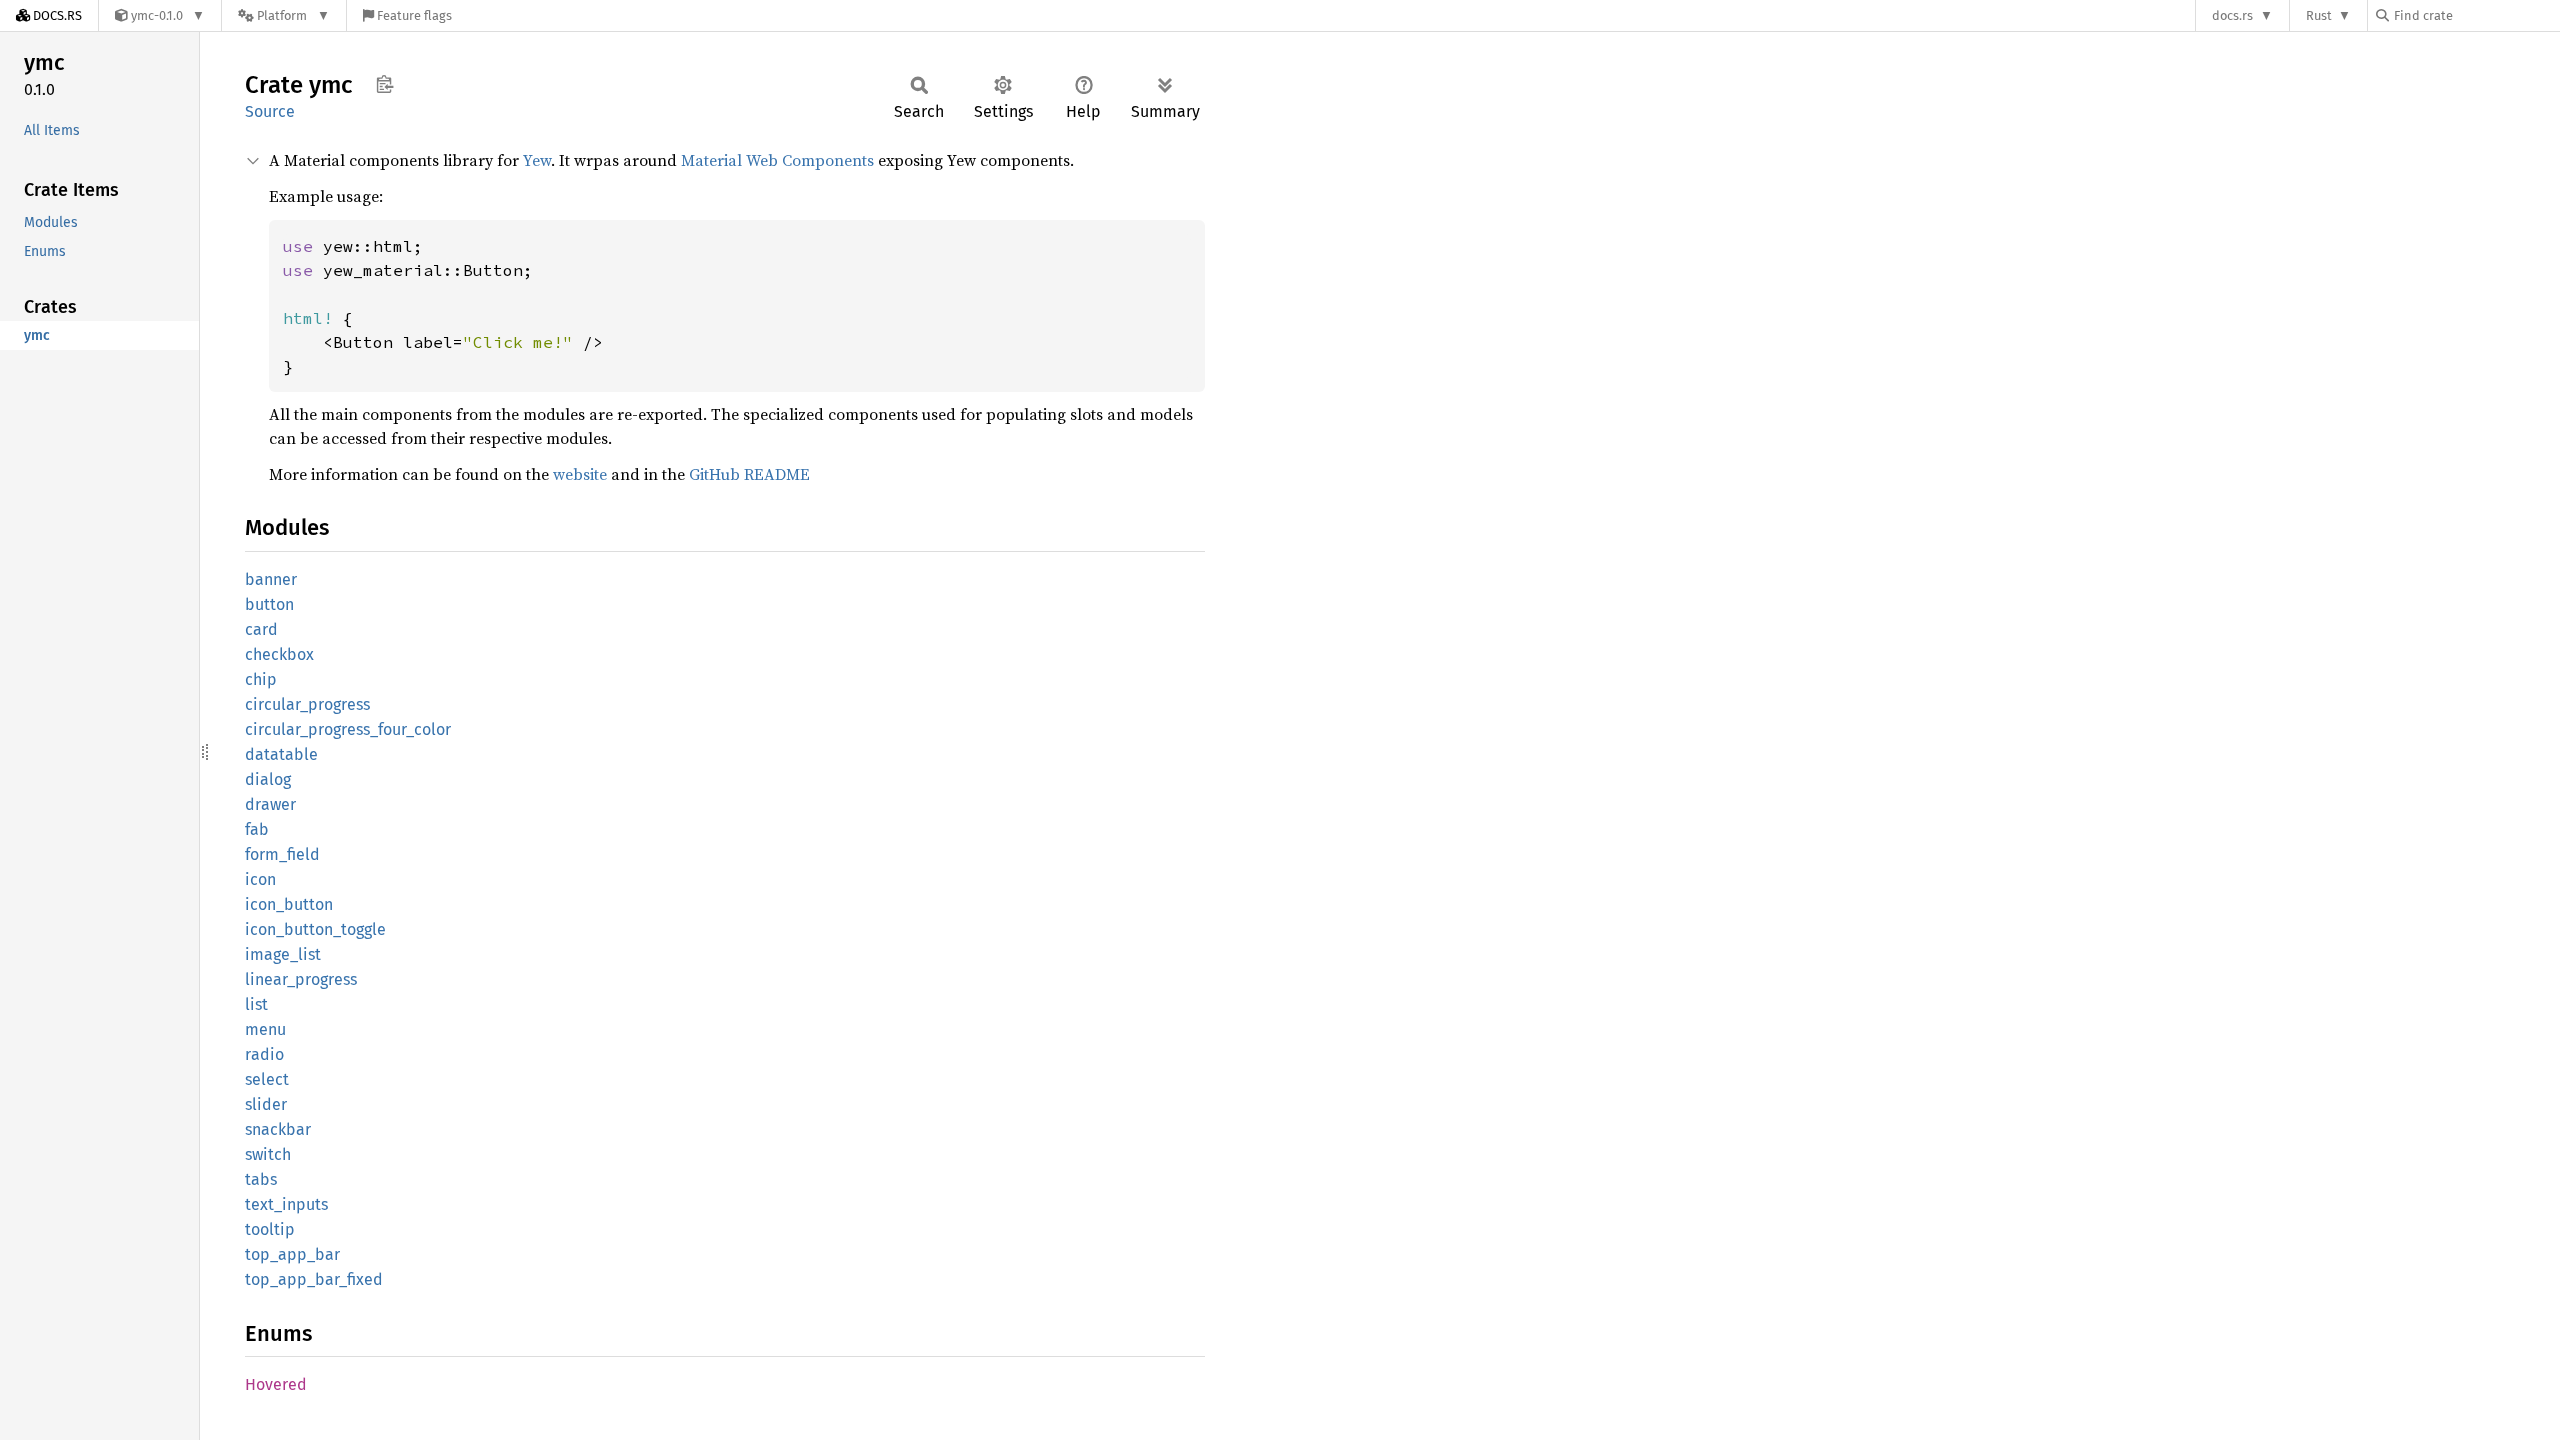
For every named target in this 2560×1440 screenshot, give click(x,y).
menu (265, 1029)
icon (260, 879)
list (256, 1004)
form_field (282, 854)
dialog (268, 779)
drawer (270, 804)
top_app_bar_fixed (314, 1279)
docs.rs (2232, 15)
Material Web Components (777, 160)
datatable (281, 754)
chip (261, 679)
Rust (2319, 15)
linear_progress (301, 979)
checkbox (279, 654)
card (261, 629)
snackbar (278, 1129)
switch (268, 1154)
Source (270, 111)
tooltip (270, 1229)
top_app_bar (292, 1254)
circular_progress (307, 704)
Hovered (276, 1384)
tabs (261, 1179)
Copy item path (384, 84)
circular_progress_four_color (348, 729)
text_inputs (286, 1204)
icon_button (289, 904)
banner (271, 579)
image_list (283, 954)
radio (264, 1054)
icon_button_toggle (315, 929)
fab (257, 829)
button (269, 604)
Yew (537, 160)
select (267, 1079)
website (580, 474)
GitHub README (749, 474)
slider (266, 1104)
